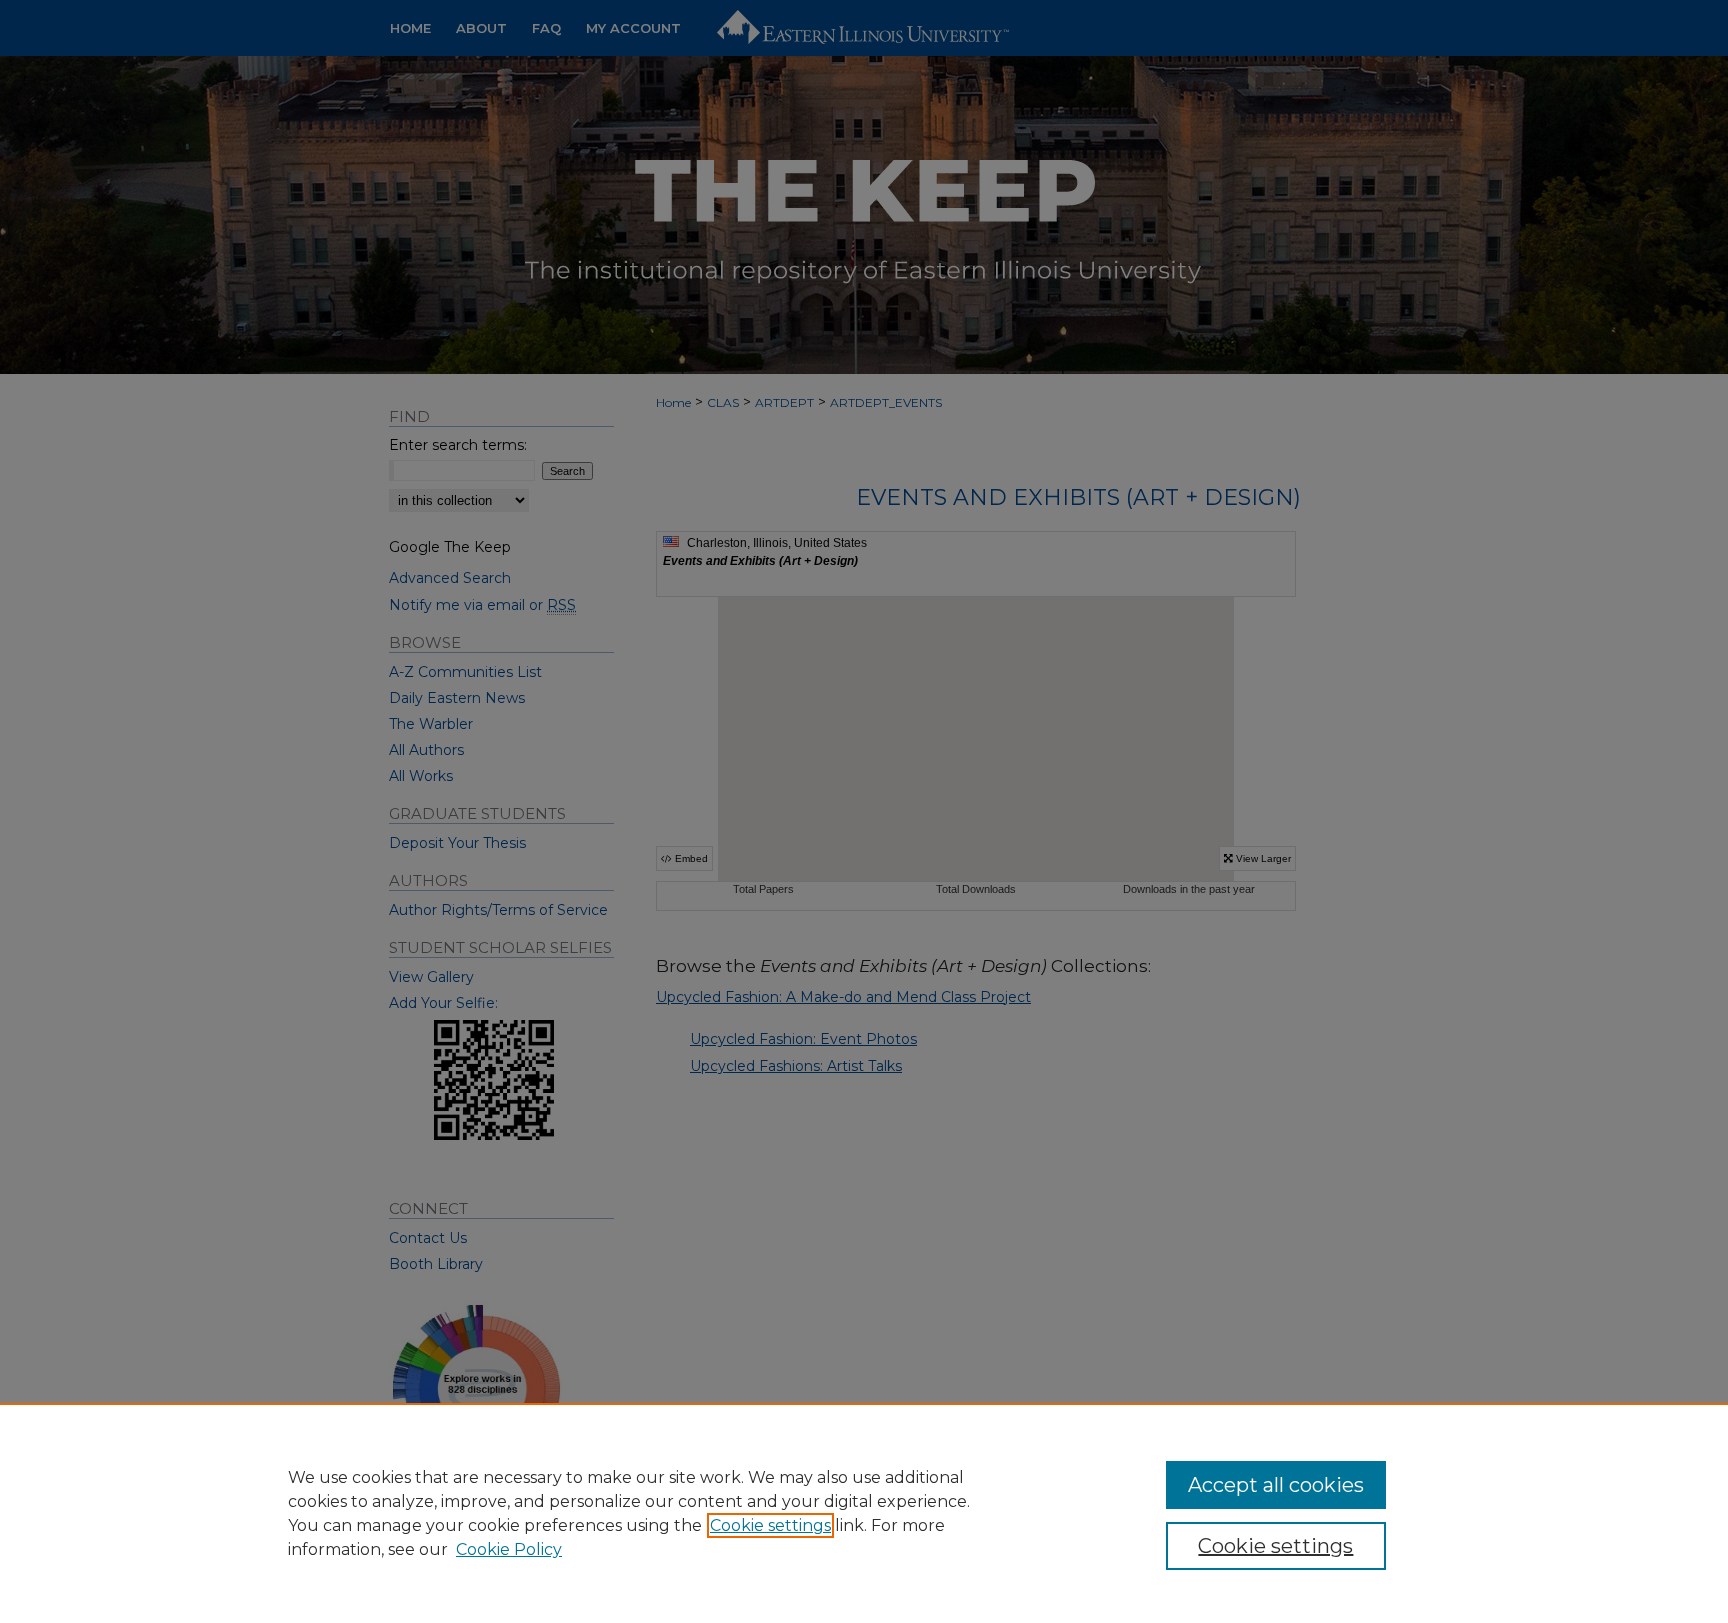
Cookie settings (770, 1525)
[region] (864, 1513)
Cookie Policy (509, 1549)
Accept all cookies (1276, 1485)
